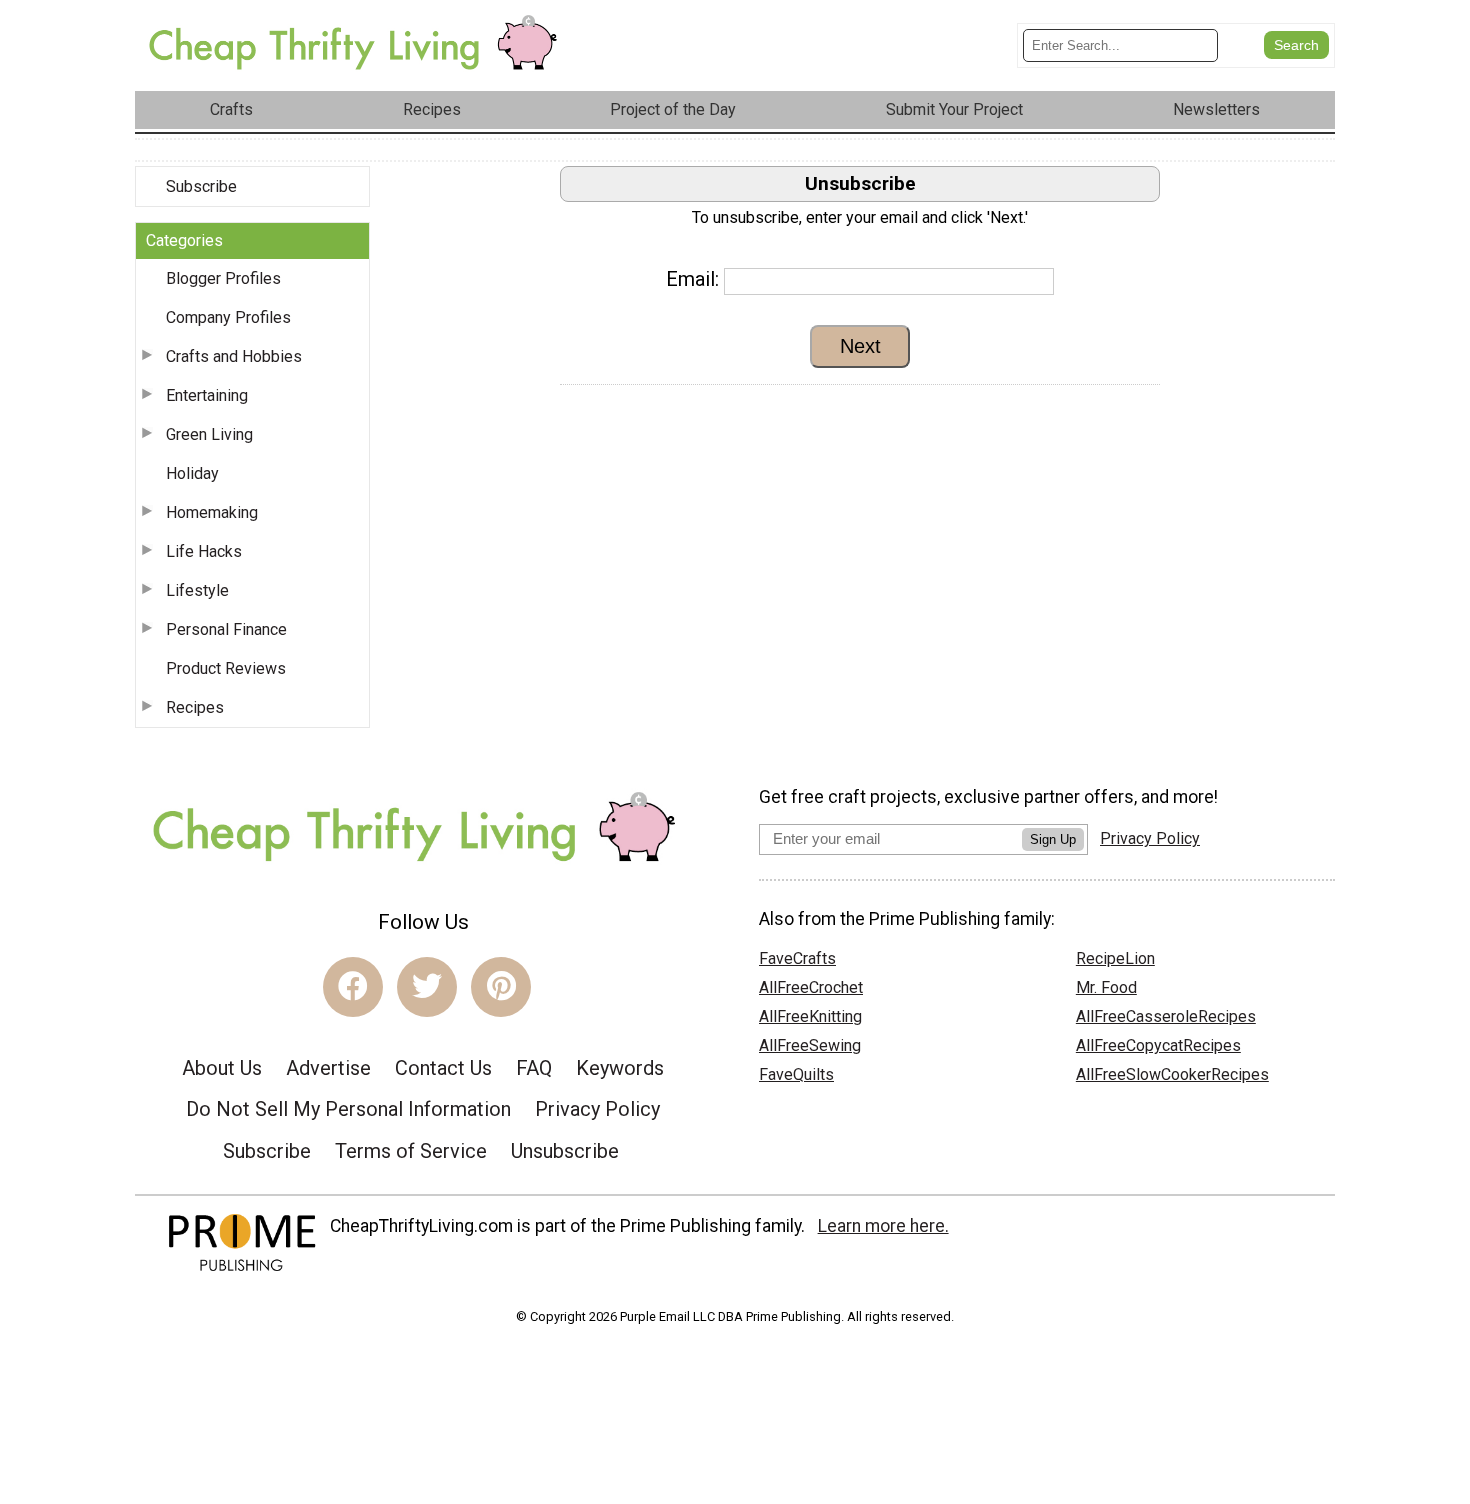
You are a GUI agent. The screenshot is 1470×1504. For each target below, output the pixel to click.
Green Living (209, 434)
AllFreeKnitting (810, 1016)
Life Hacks (204, 551)
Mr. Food (1106, 987)
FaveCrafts (797, 958)
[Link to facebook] (353, 987)
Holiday (192, 473)
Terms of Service (411, 1151)
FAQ (534, 1068)
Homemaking (212, 512)
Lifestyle (197, 590)
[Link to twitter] (427, 987)
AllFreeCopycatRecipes (1158, 1045)
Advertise (328, 1068)
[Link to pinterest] (501, 987)
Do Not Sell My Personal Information (348, 1109)
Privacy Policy (597, 1109)
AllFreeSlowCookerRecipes (1172, 1074)
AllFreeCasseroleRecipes (1166, 1016)
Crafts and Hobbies (234, 356)
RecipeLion (1115, 958)
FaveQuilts (796, 1074)
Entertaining (207, 395)
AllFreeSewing (810, 1045)
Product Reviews (226, 668)
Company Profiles (228, 317)
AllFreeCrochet (811, 987)
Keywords (620, 1068)
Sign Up (1053, 839)
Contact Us (443, 1068)
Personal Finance (226, 629)
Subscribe (201, 186)
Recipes (195, 707)
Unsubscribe (565, 1151)
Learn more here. (883, 1226)
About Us (222, 1068)
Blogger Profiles (223, 278)
